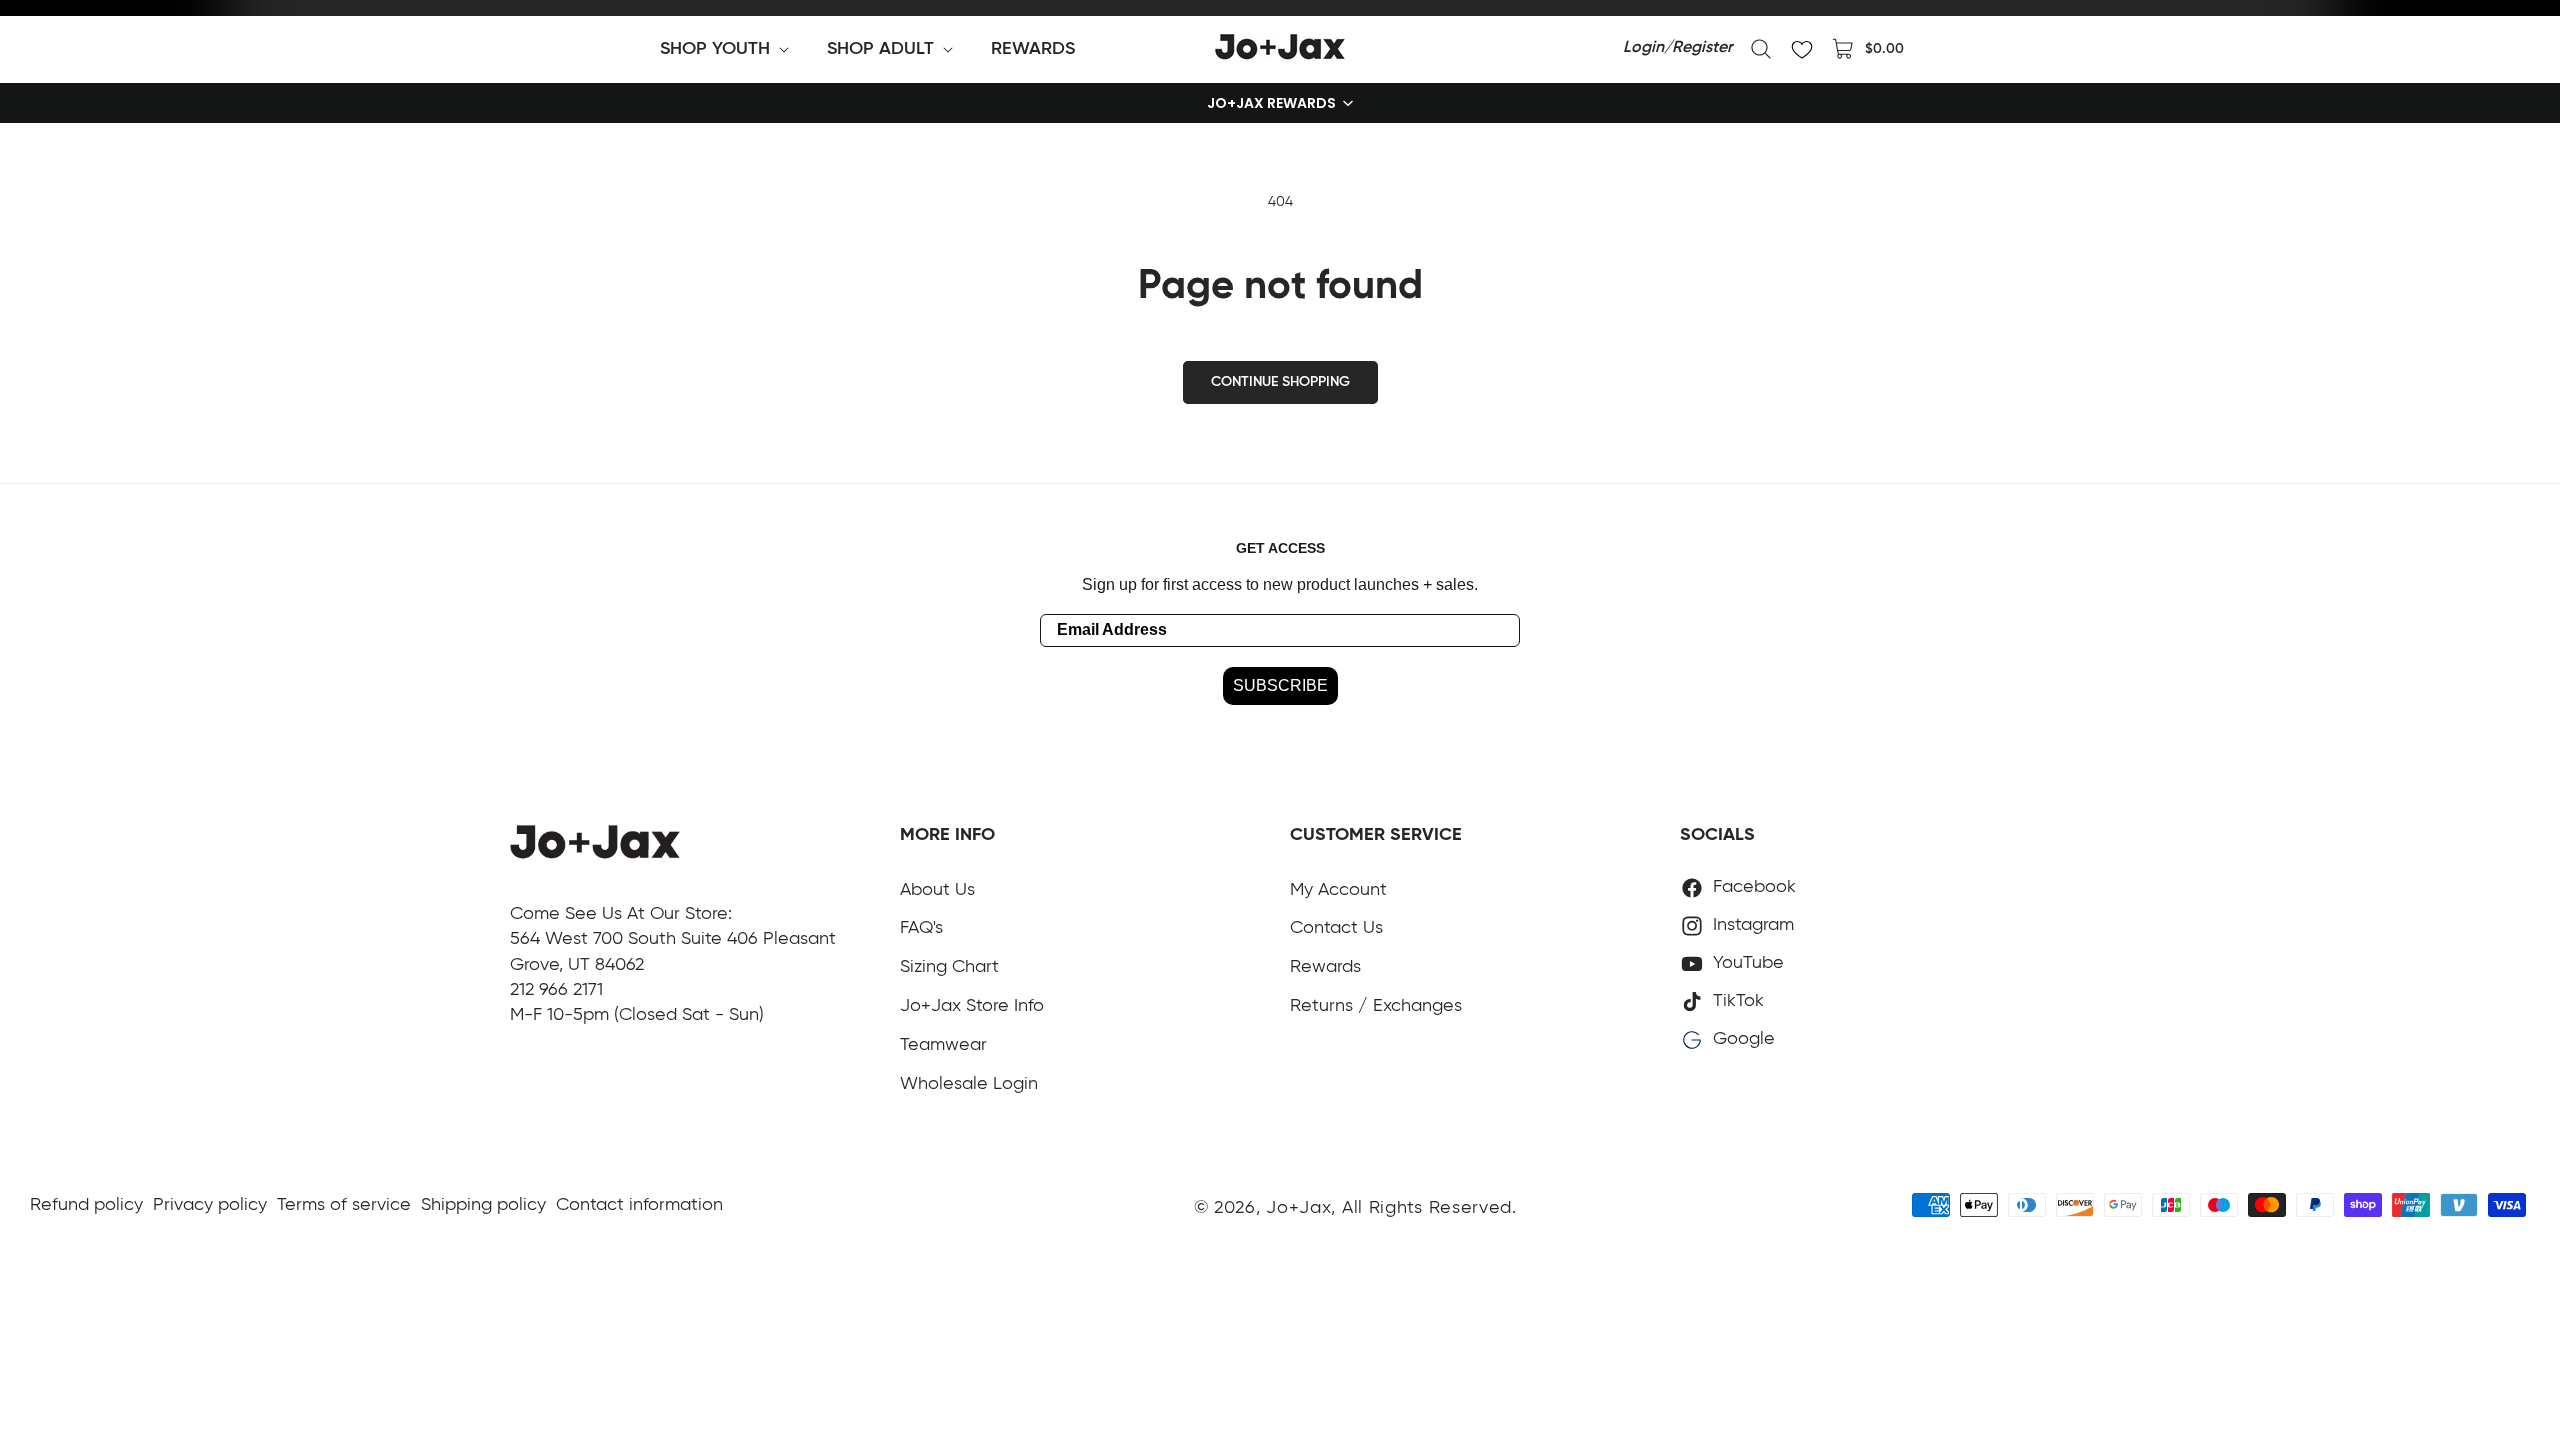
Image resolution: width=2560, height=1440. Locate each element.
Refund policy (86, 1205)
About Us (937, 890)
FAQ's (921, 928)
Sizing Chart (949, 967)
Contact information (639, 1205)
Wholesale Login (969, 1084)
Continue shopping (1280, 382)
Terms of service (344, 1205)
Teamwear (943, 1045)
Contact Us (1336, 928)
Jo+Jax (1298, 1208)
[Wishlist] (1802, 49)
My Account (1338, 890)
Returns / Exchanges (1376, 1006)
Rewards (1325, 967)
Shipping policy (483, 1205)
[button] (728, 49)
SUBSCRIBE (1280, 685)
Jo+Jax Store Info (972, 1006)
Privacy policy (210, 1205)
